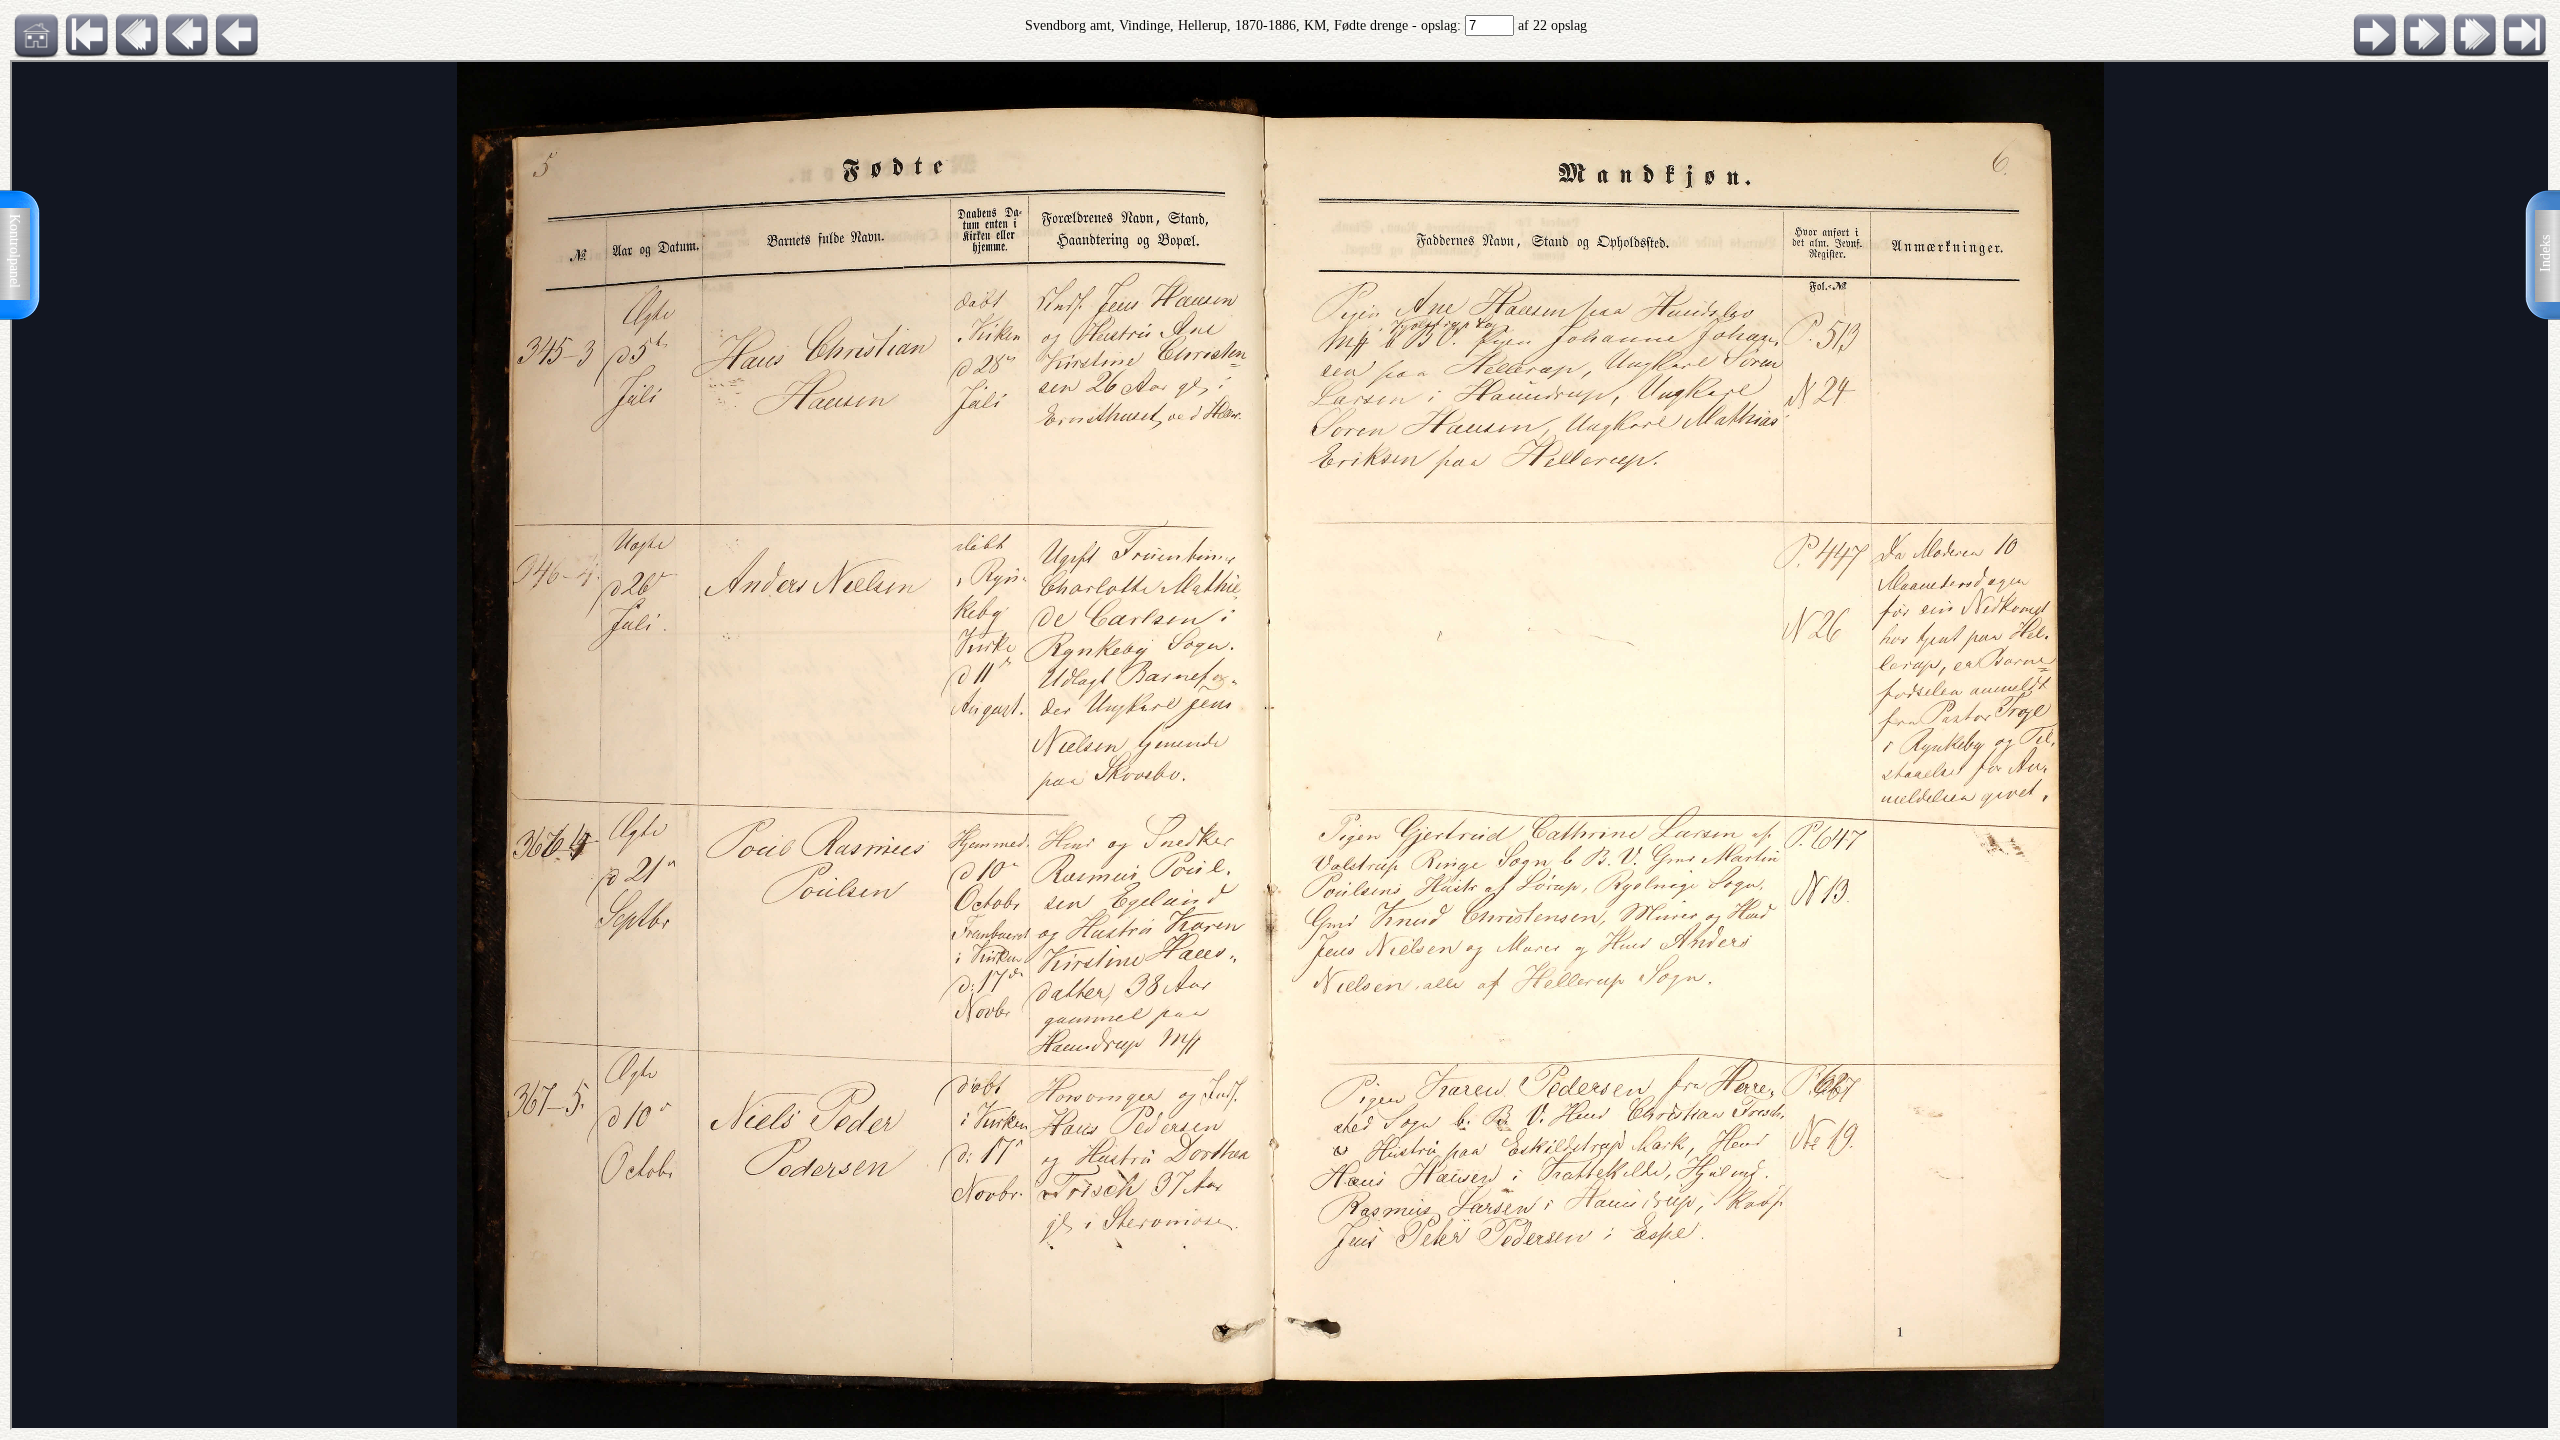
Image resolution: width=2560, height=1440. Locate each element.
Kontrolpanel (14, 251)
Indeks (2545, 253)
